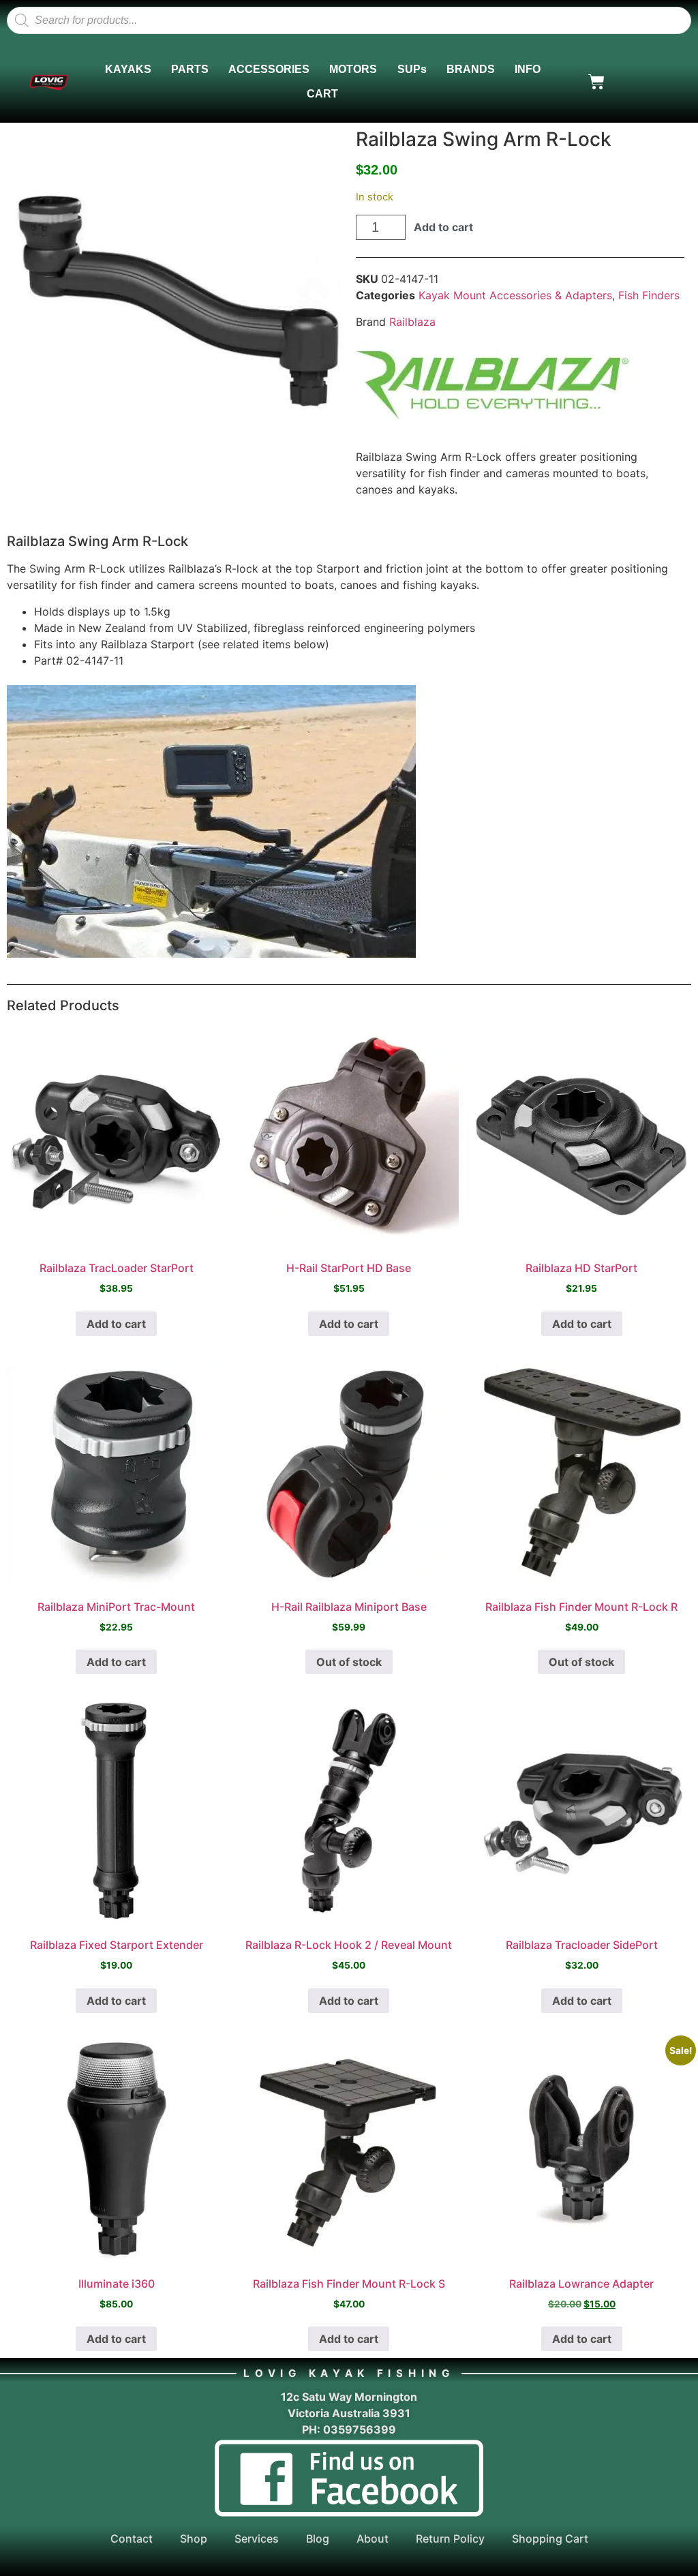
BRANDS (471, 69)
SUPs (412, 69)
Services (257, 2539)
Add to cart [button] (116, 1324)
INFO (528, 69)
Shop (194, 2539)
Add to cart (443, 227)
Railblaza (412, 322)
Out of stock (349, 1662)
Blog (318, 2539)
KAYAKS (128, 69)
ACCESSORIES (269, 69)
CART (322, 94)
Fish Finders (649, 295)
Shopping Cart (550, 2539)
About (373, 2539)
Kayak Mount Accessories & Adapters (515, 295)
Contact (132, 2539)
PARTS (190, 69)
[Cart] (596, 82)
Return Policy (450, 2539)
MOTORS (353, 69)
